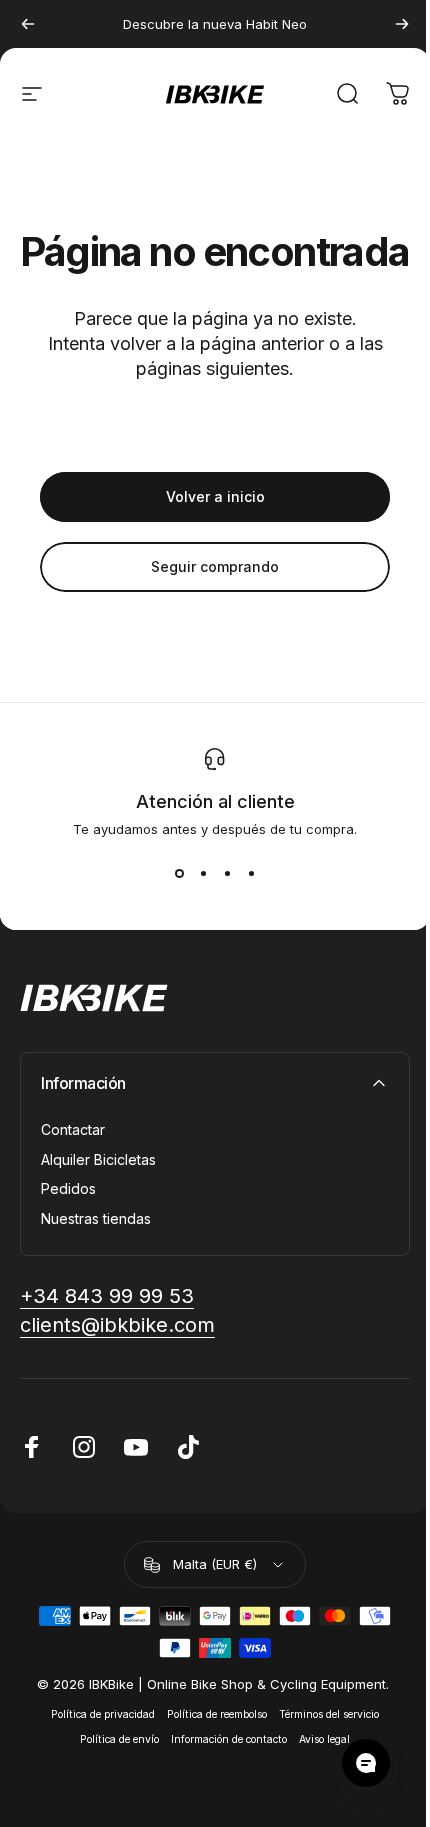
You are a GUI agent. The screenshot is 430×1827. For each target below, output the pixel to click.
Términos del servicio (329, 1714)
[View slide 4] (251, 873)
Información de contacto (229, 1739)
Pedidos (68, 1188)
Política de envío (119, 1739)
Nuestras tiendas (96, 1218)
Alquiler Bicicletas (98, 1159)
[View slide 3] (227, 873)
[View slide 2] (203, 873)
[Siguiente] (402, 24)
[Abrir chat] (366, 1763)
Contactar (73, 1129)
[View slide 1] (179, 873)
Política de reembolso (217, 1714)
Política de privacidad (103, 1714)
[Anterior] (28, 24)
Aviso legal (324, 1739)
